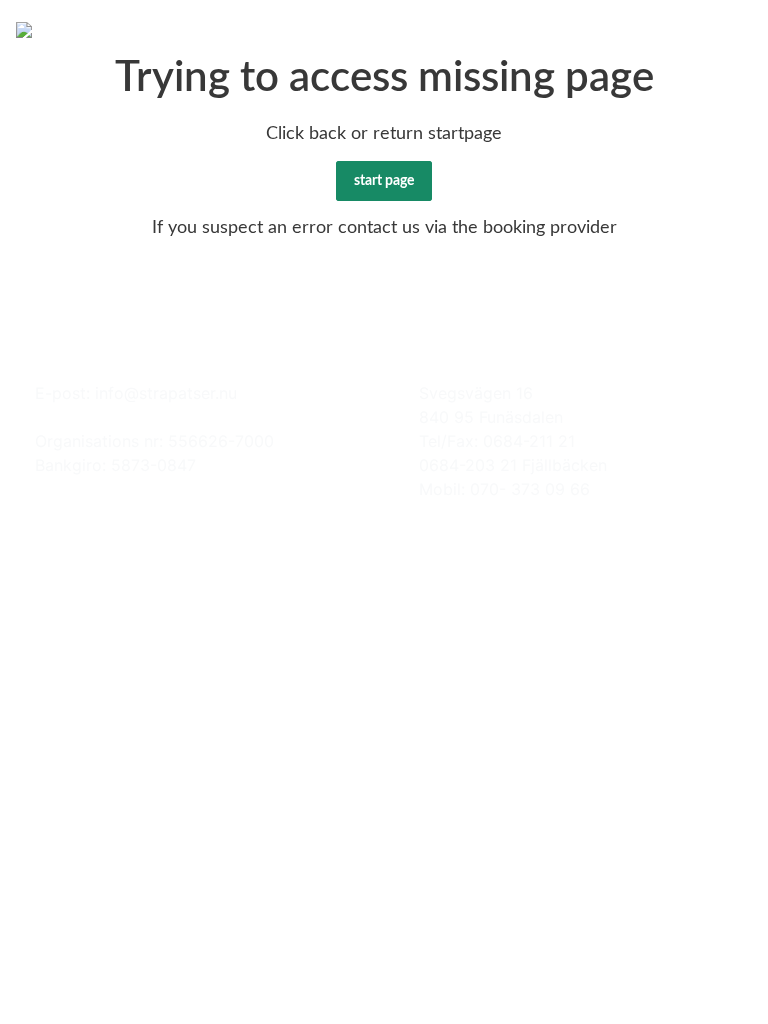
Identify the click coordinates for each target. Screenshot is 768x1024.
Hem (73, 28)
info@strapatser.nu (166, 393)
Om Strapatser (162, 28)
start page (384, 181)
